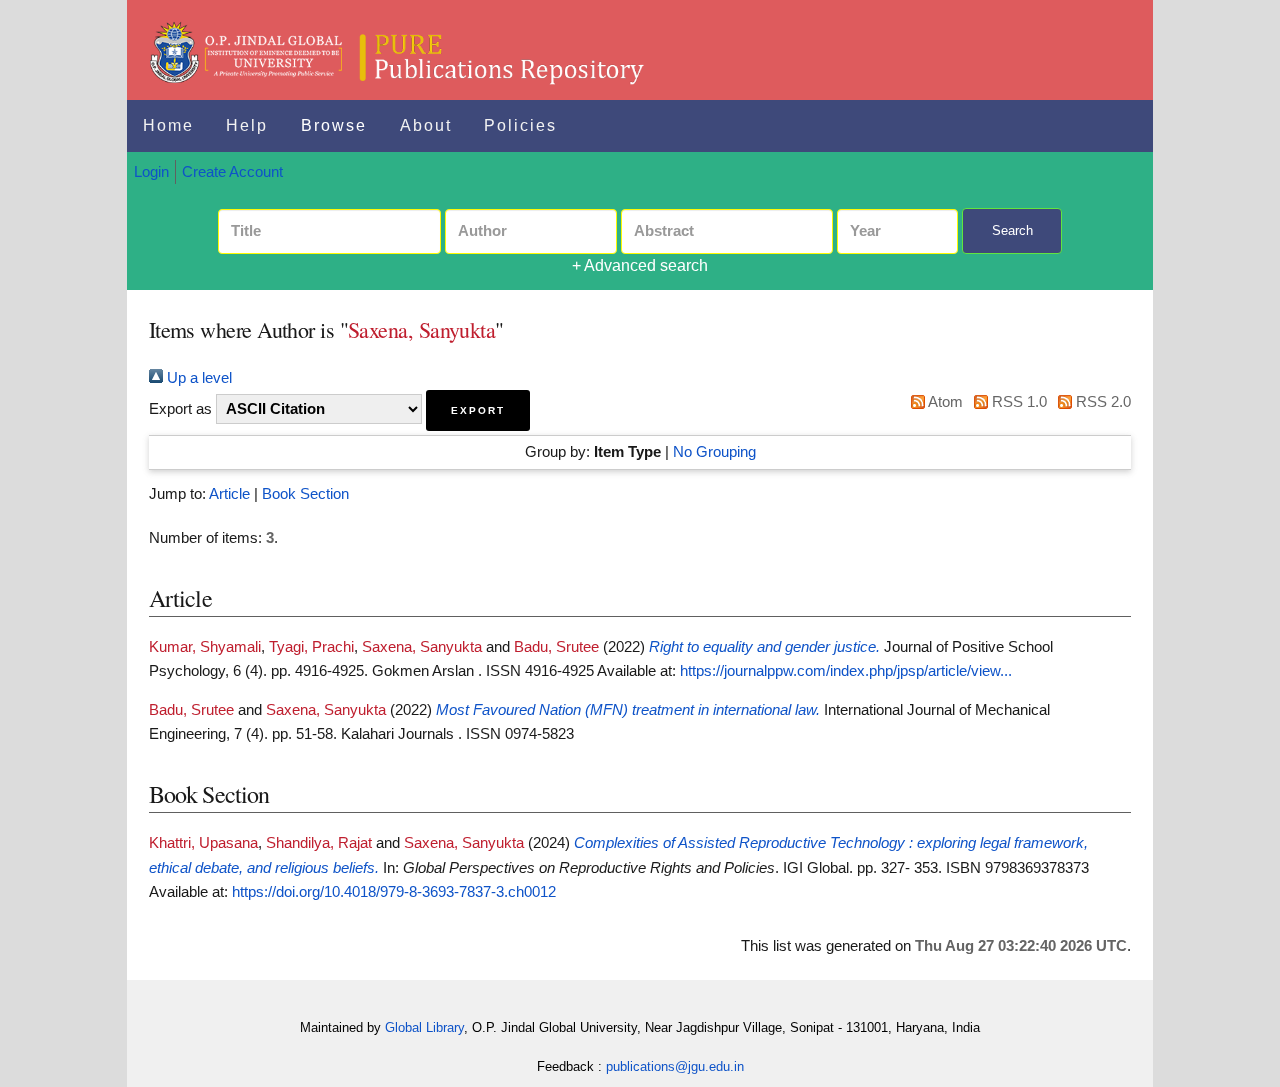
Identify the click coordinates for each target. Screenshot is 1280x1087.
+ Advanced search (640, 265)
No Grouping (714, 452)
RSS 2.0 (1101, 402)
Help (247, 125)
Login (151, 172)
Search (1012, 230)
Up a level (197, 378)
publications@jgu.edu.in (675, 1066)
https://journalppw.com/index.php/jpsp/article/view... (846, 671)
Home (168, 125)
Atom (943, 402)
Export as (180, 409)
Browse (334, 125)
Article (229, 494)
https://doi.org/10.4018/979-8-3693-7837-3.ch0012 (394, 892)
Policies (520, 125)
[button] (478, 410)
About (426, 125)
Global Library (424, 1027)
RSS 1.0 (1017, 402)
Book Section (305, 494)
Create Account (232, 172)
